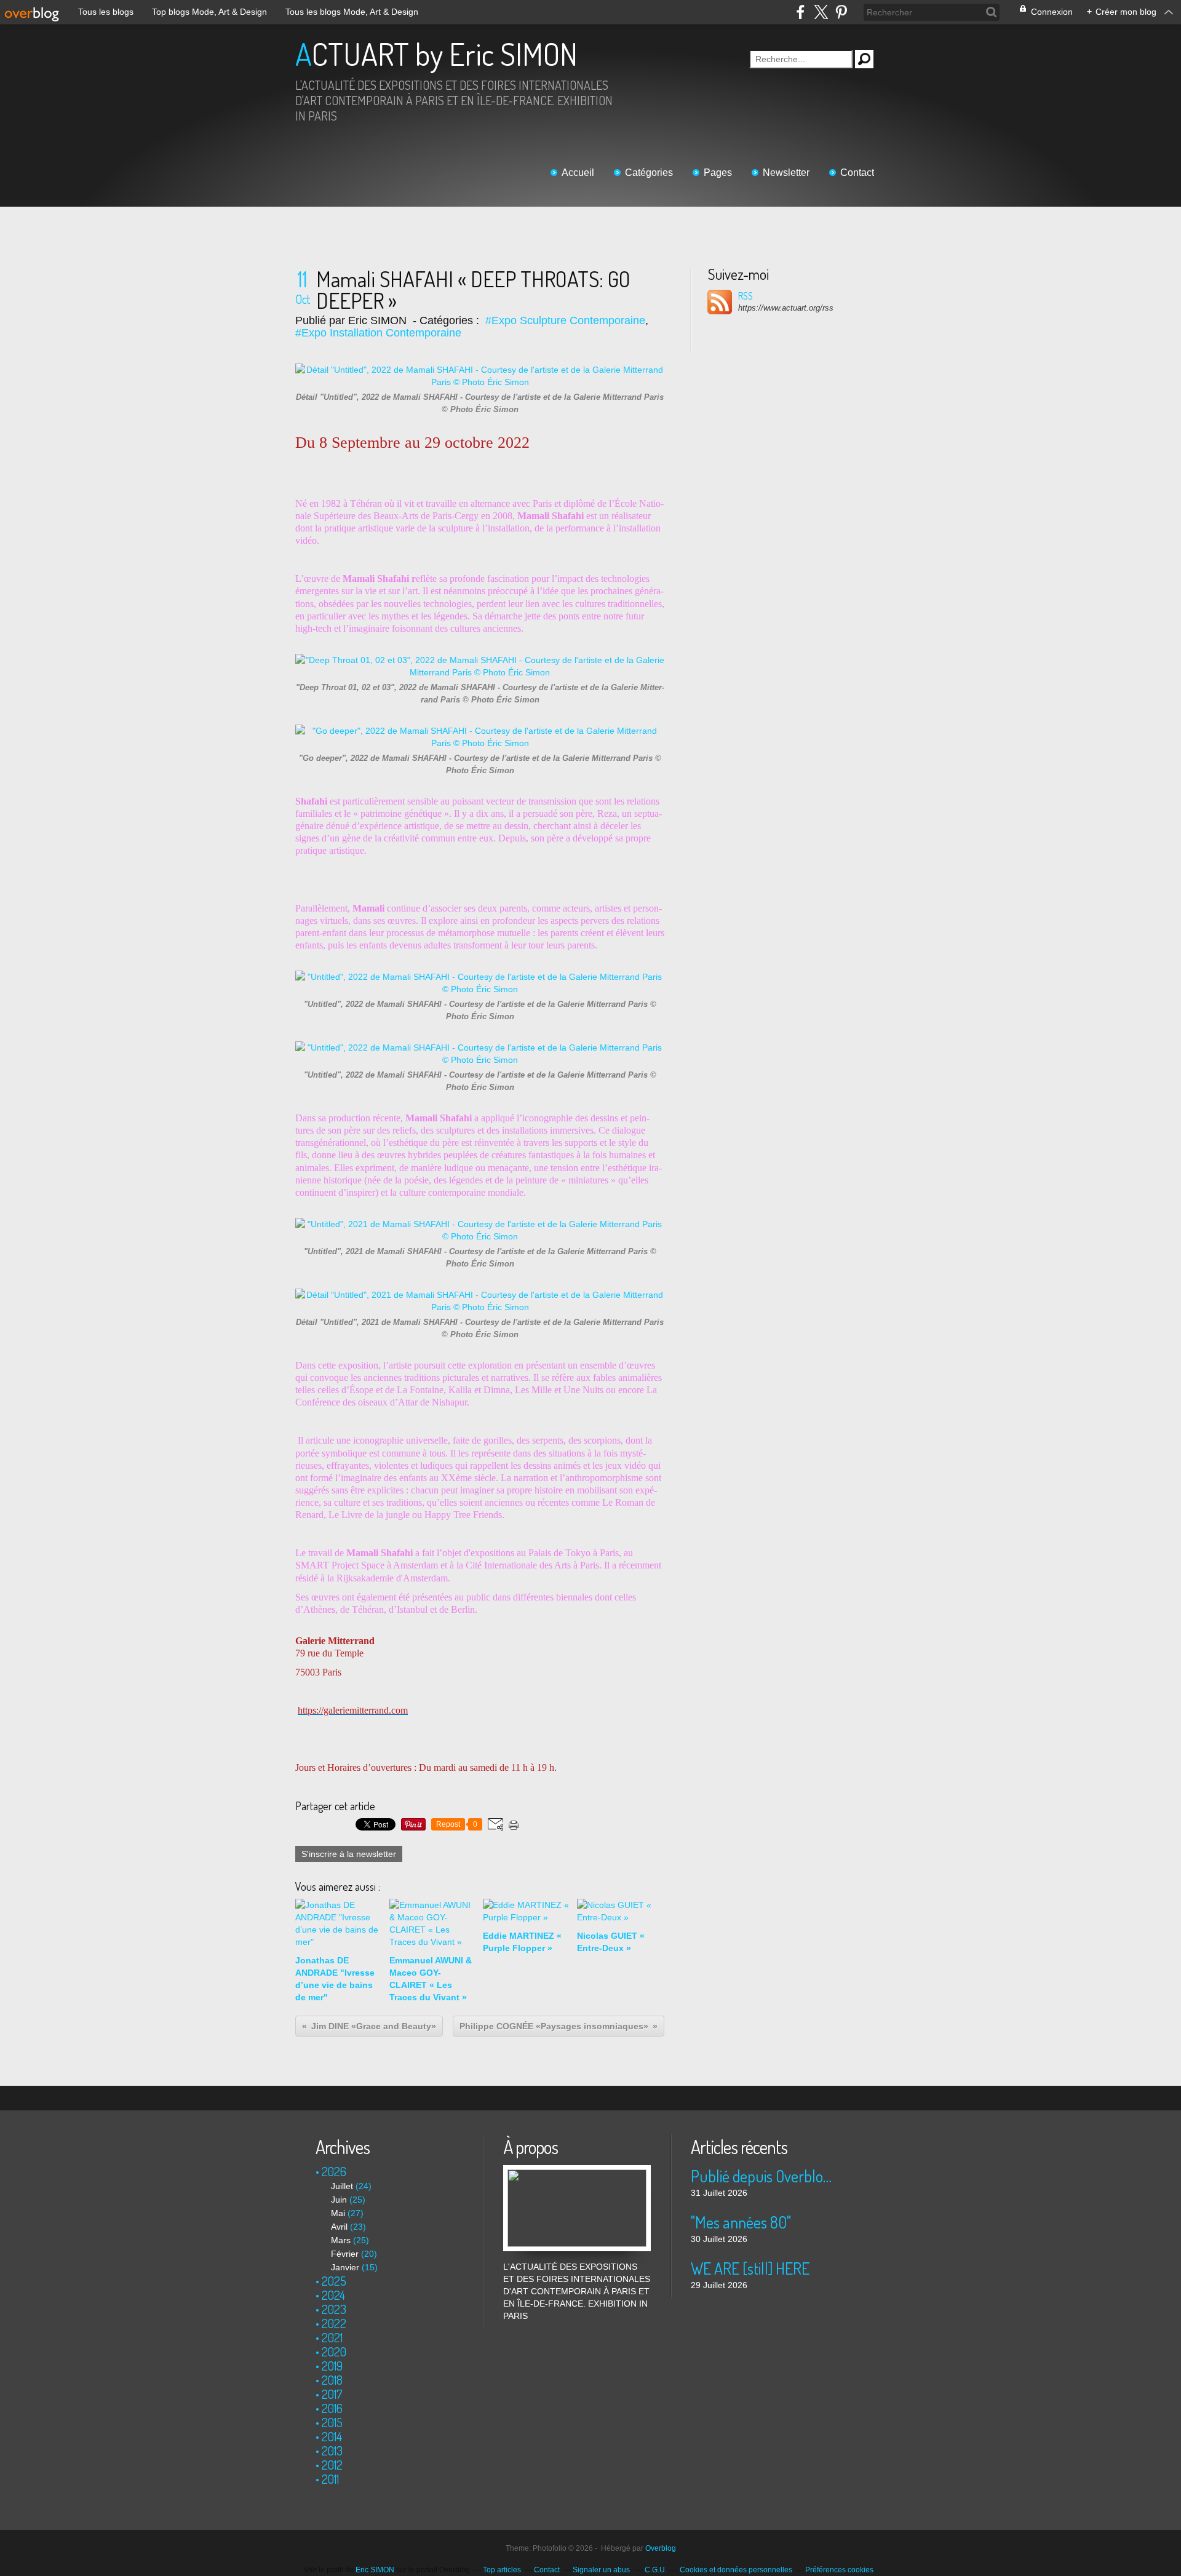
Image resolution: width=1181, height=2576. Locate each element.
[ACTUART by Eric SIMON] (577, 2171)
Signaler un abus (602, 2570)
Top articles (502, 2570)
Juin (339, 2200)
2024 (333, 2295)
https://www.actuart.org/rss (786, 308)
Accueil (578, 173)
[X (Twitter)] (821, 12)
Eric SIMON (375, 2570)
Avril (339, 2227)
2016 (332, 2408)
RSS (746, 296)
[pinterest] (841, 12)
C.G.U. (656, 2570)
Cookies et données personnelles (736, 2570)
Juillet (342, 2186)
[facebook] (801, 12)
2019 (332, 2366)
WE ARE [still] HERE (750, 2268)
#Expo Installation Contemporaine (378, 333)
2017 (332, 2394)
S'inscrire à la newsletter (349, 1854)
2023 (334, 2309)
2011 (330, 2479)
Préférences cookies (839, 2570)
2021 (332, 2337)
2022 (334, 2323)
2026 (334, 2171)
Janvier (345, 2267)
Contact (857, 173)
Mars (341, 2240)
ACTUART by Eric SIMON (436, 54)
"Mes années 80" (741, 2222)
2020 (334, 2351)
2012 (332, 2465)
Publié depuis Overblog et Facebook (764, 2176)
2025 (334, 2281)
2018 (332, 2380)
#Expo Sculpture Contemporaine (565, 320)
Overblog (661, 2548)
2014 (332, 2436)
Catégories (649, 173)
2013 (332, 2451)
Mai (338, 2213)
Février (345, 2254)
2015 (332, 2422)
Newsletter (786, 173)
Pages (718, 173)
